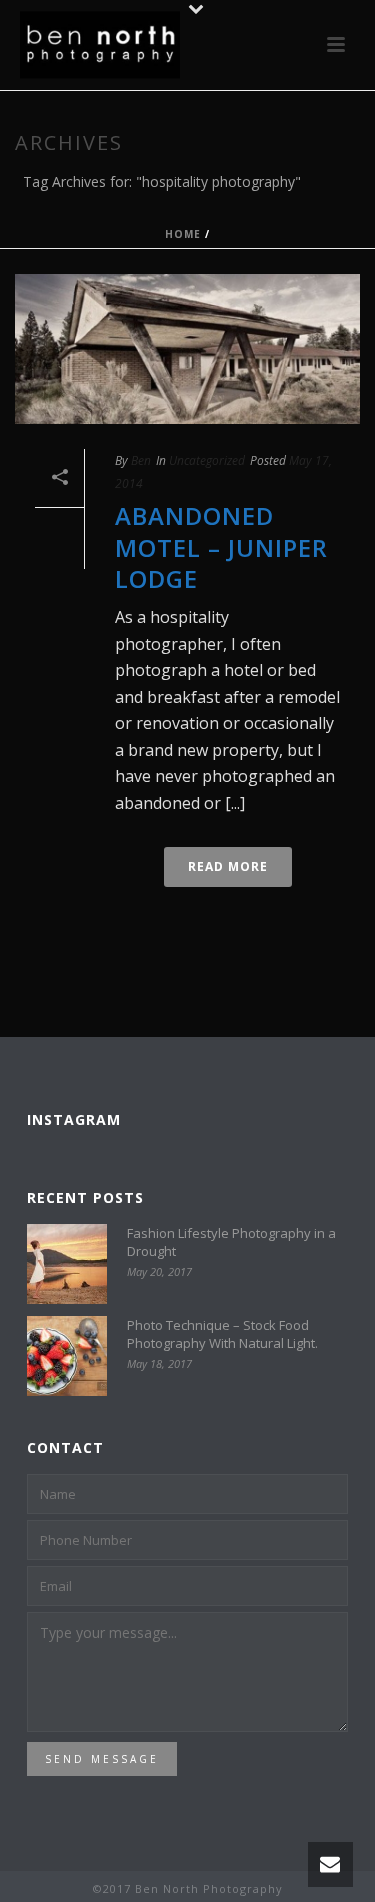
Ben (141, 460)
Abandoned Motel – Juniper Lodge (221, 546)
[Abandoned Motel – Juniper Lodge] (187, 349)
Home (183, 234)
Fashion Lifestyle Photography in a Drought (231, 1242)
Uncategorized (207, 460)
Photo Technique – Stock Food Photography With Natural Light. (222, 1334)
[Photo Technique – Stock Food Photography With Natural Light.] (67, 1356)
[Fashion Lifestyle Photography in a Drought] (67, 1264)
